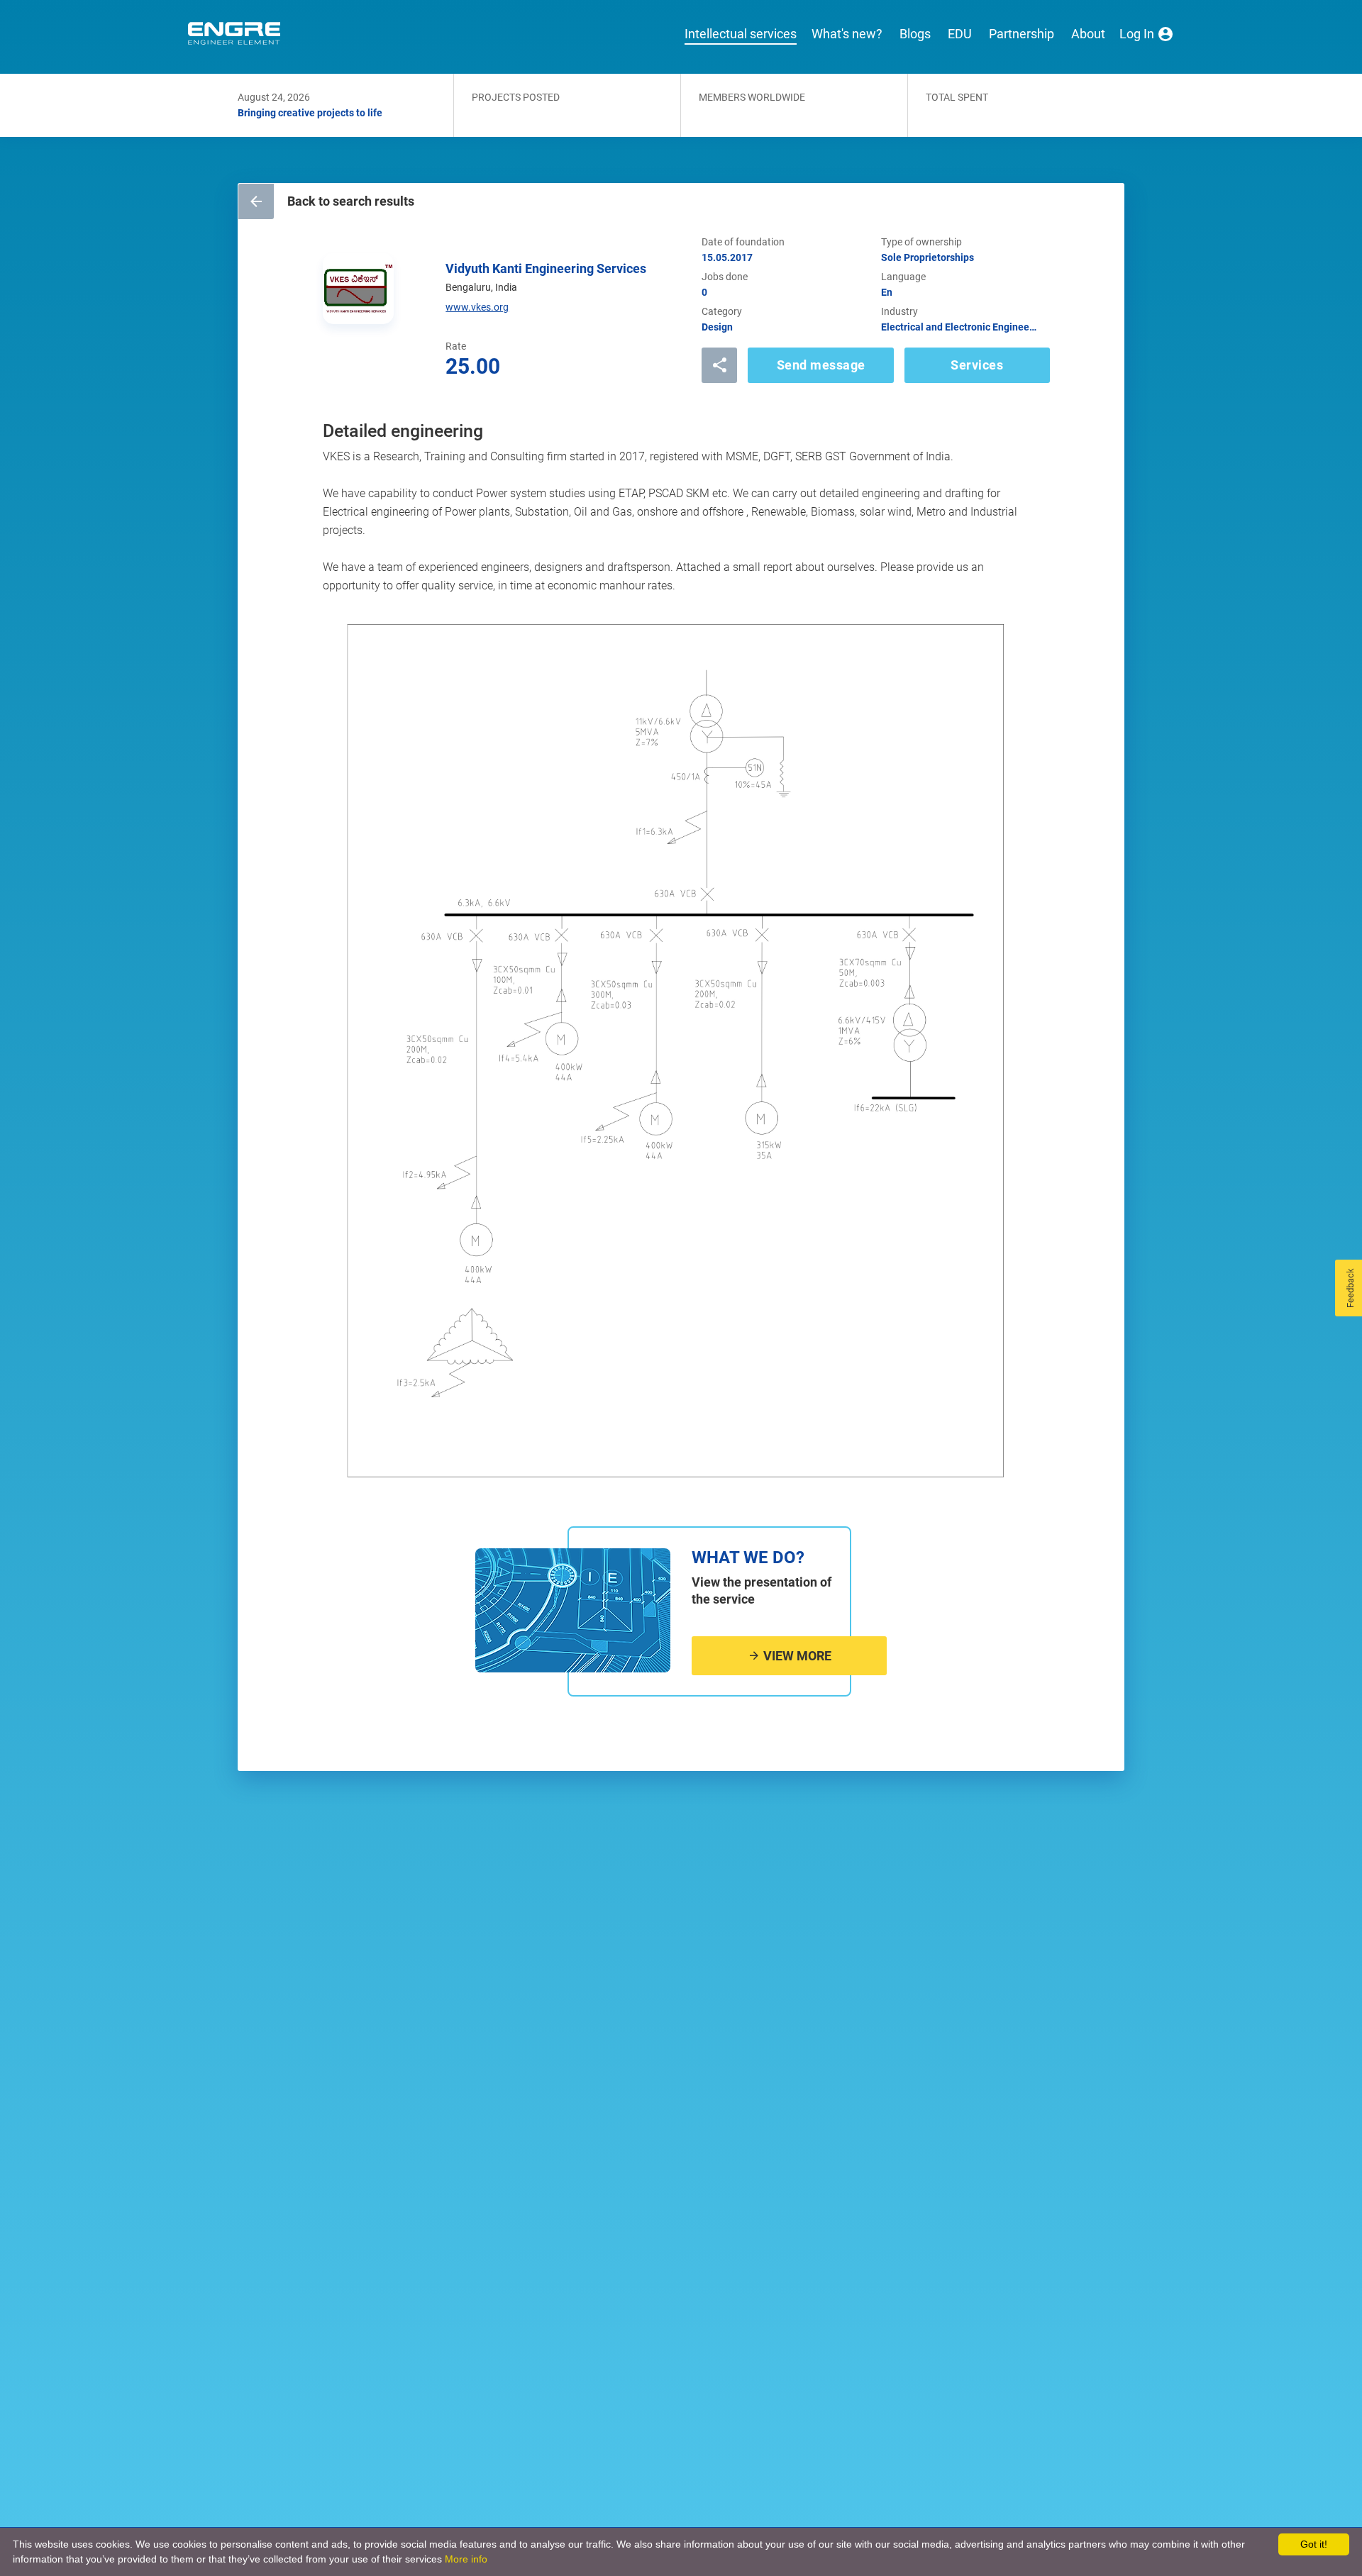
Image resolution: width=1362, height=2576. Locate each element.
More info (466, 2559)
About (1088, 34)
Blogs (915, 34)
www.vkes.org (477, 307)
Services (977, 365)
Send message (821, 365)
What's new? (847, 34)
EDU (960, 34)
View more (796, 1656)
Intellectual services (741, 34)
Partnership (1021, 34)
